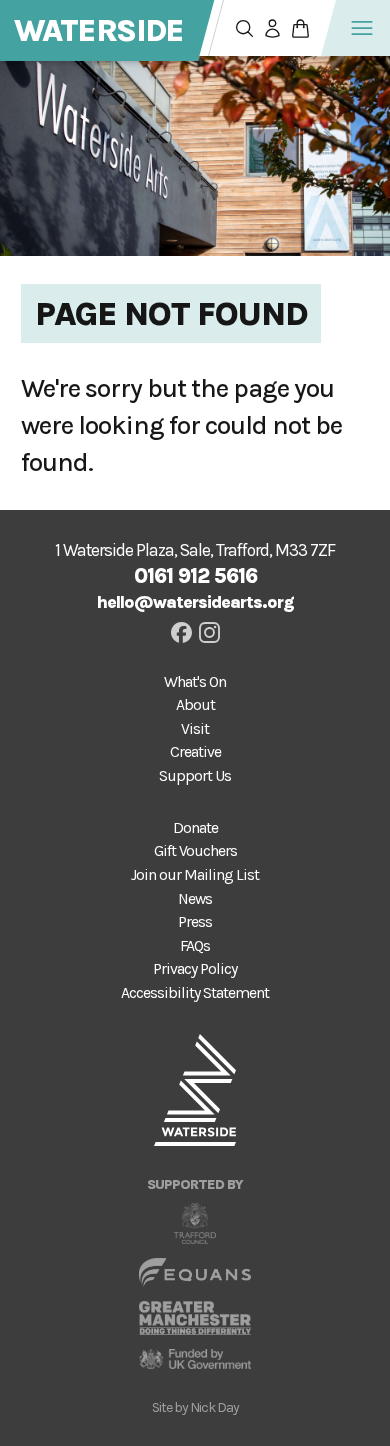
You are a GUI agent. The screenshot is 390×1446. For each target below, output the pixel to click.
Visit (195, 729)
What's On (195, 682)
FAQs (195, 946)
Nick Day (214, 1407)
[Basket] (300, 28)
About (195, 705)
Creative (195, 752)
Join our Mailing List (195, 875)
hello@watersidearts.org (195, 602)
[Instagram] (209, 632)
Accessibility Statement (195, 993)
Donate (195, 828)
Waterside (99, 30)
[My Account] (272, 28)
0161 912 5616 (195, 576)
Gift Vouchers (195, 851)
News (195, 899)
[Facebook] (181, 632)
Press (195, 922)
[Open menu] (362, 28)
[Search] (244, 28)
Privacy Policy (195, 969)
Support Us (195, 776)
